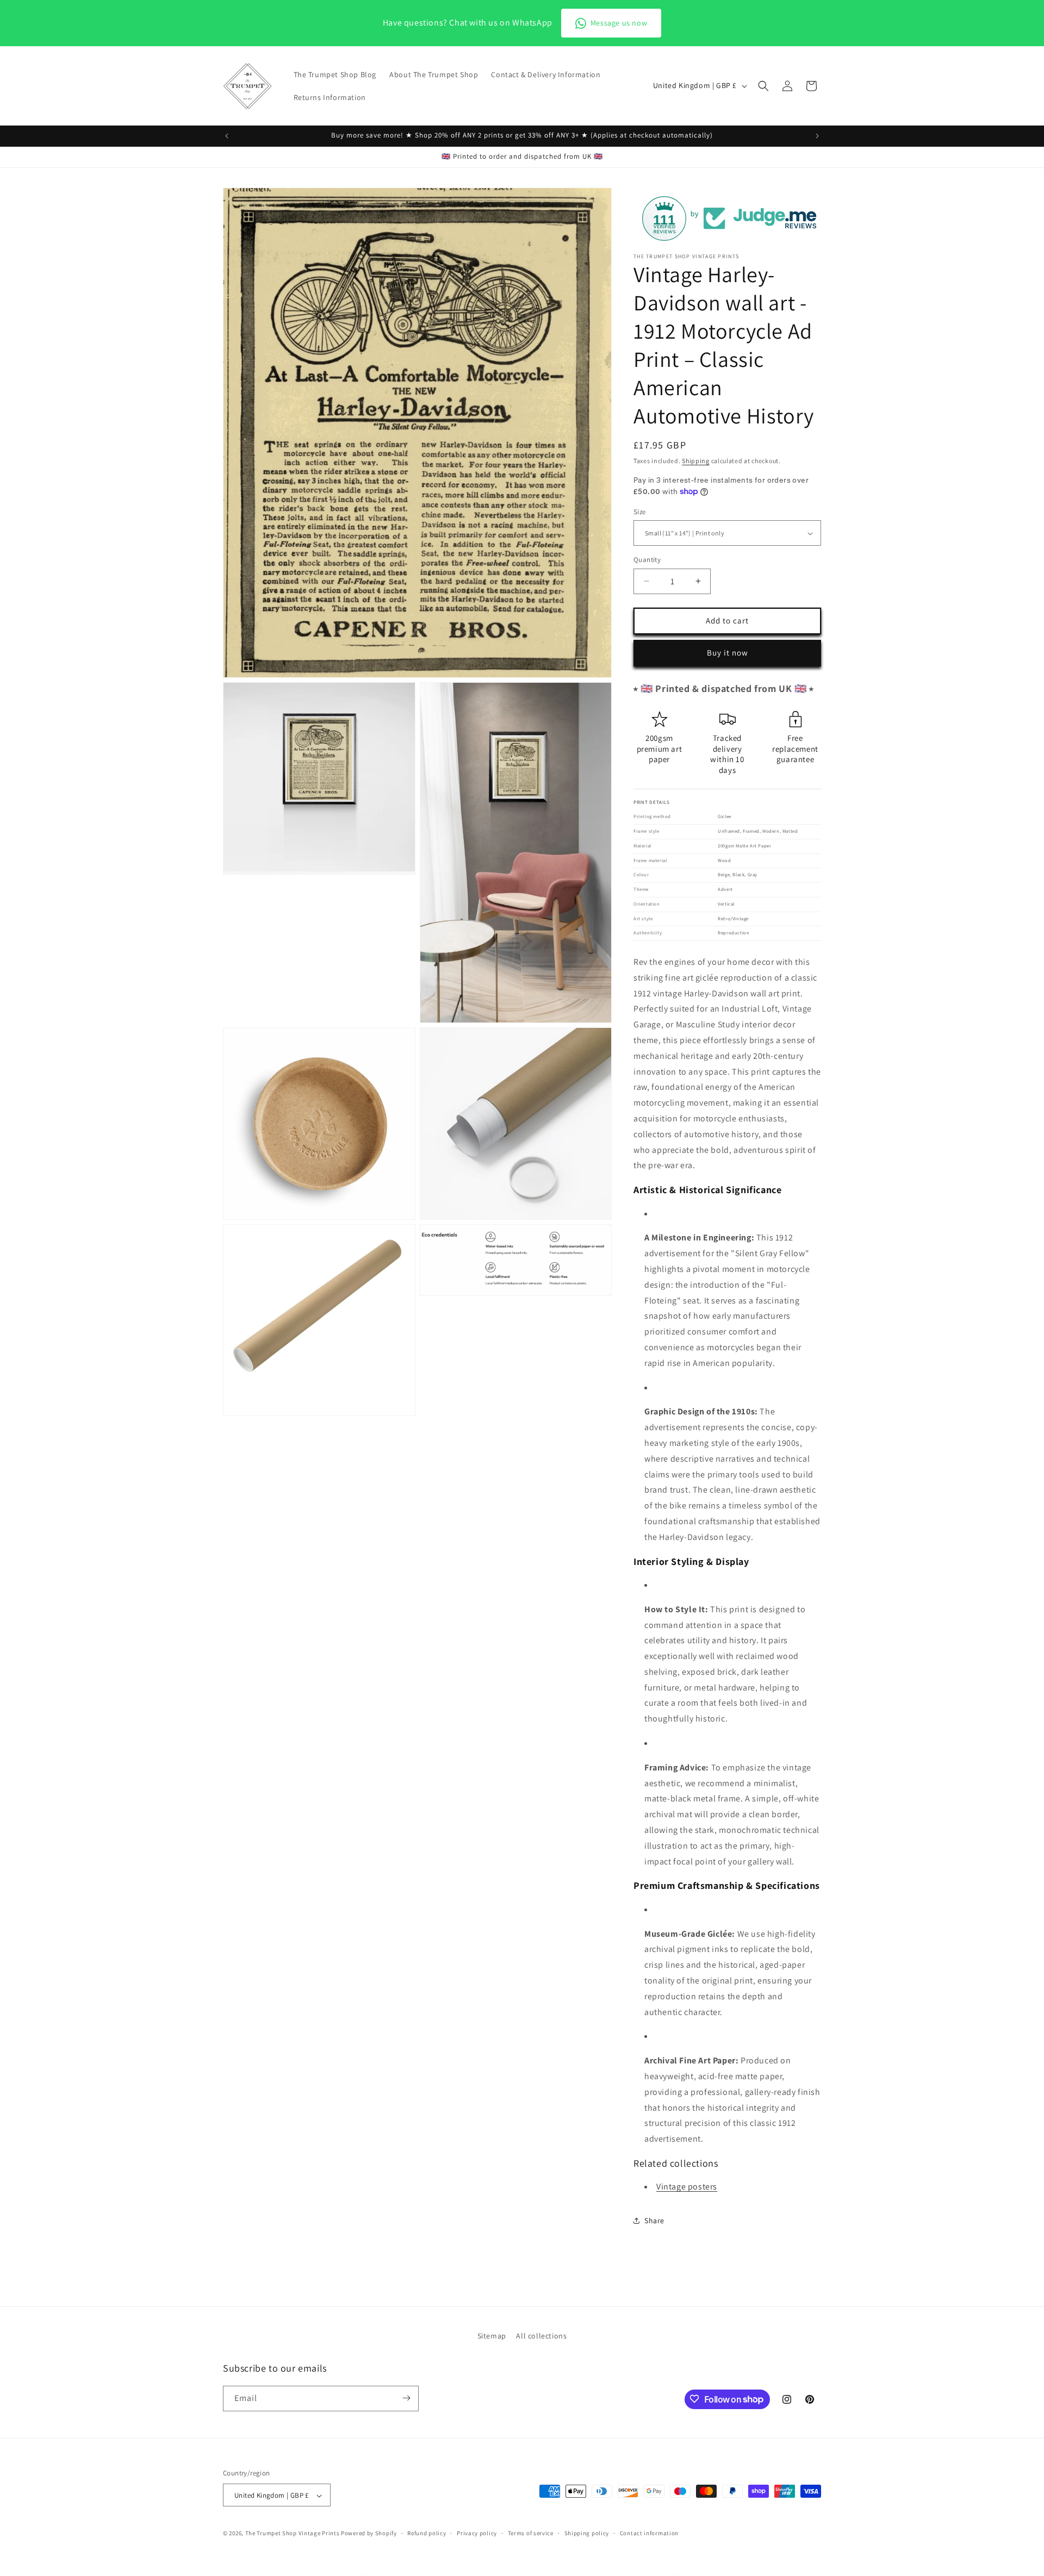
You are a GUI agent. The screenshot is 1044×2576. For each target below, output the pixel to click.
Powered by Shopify (369, 2534)
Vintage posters (687, 2187)
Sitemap (492, 2336)
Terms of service (531, 2533)
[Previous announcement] (227, 136)
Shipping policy (587, 2533)
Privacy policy (477, 2533)
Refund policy (427, 2533)
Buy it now (728, 653)
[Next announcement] (817, 136)
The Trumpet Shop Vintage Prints (293, 2534)
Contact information (649, 2533)
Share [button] (654, 2221)
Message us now (619, 23)
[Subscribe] (406, 2398)
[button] (763, 86)
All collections (541, 2336)
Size (640, 512)
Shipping (696, 461)
